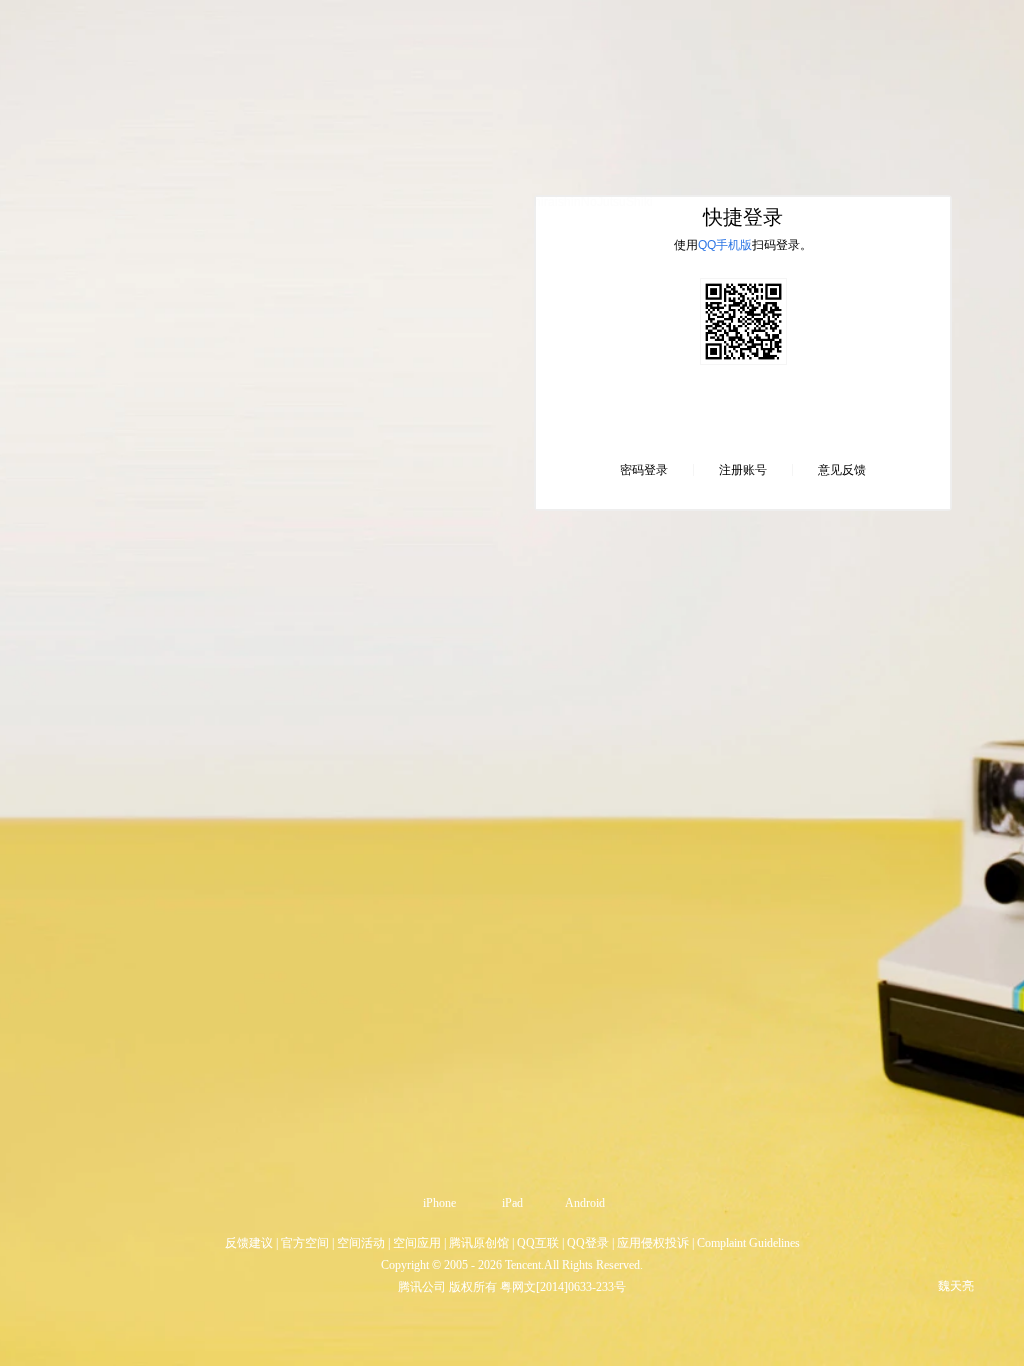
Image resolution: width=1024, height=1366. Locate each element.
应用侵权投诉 (653, 1243)
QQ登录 (588, 1243)
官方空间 (305, 1243)
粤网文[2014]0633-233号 (563, 1287)
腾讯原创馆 (479, 1243)
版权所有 (473, 1287)
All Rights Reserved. (593, 1265)
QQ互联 (538, 1243)
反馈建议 (249, 1243)
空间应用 (417, 1243)
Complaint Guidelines (748, 1243)
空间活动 (361, 1243)
